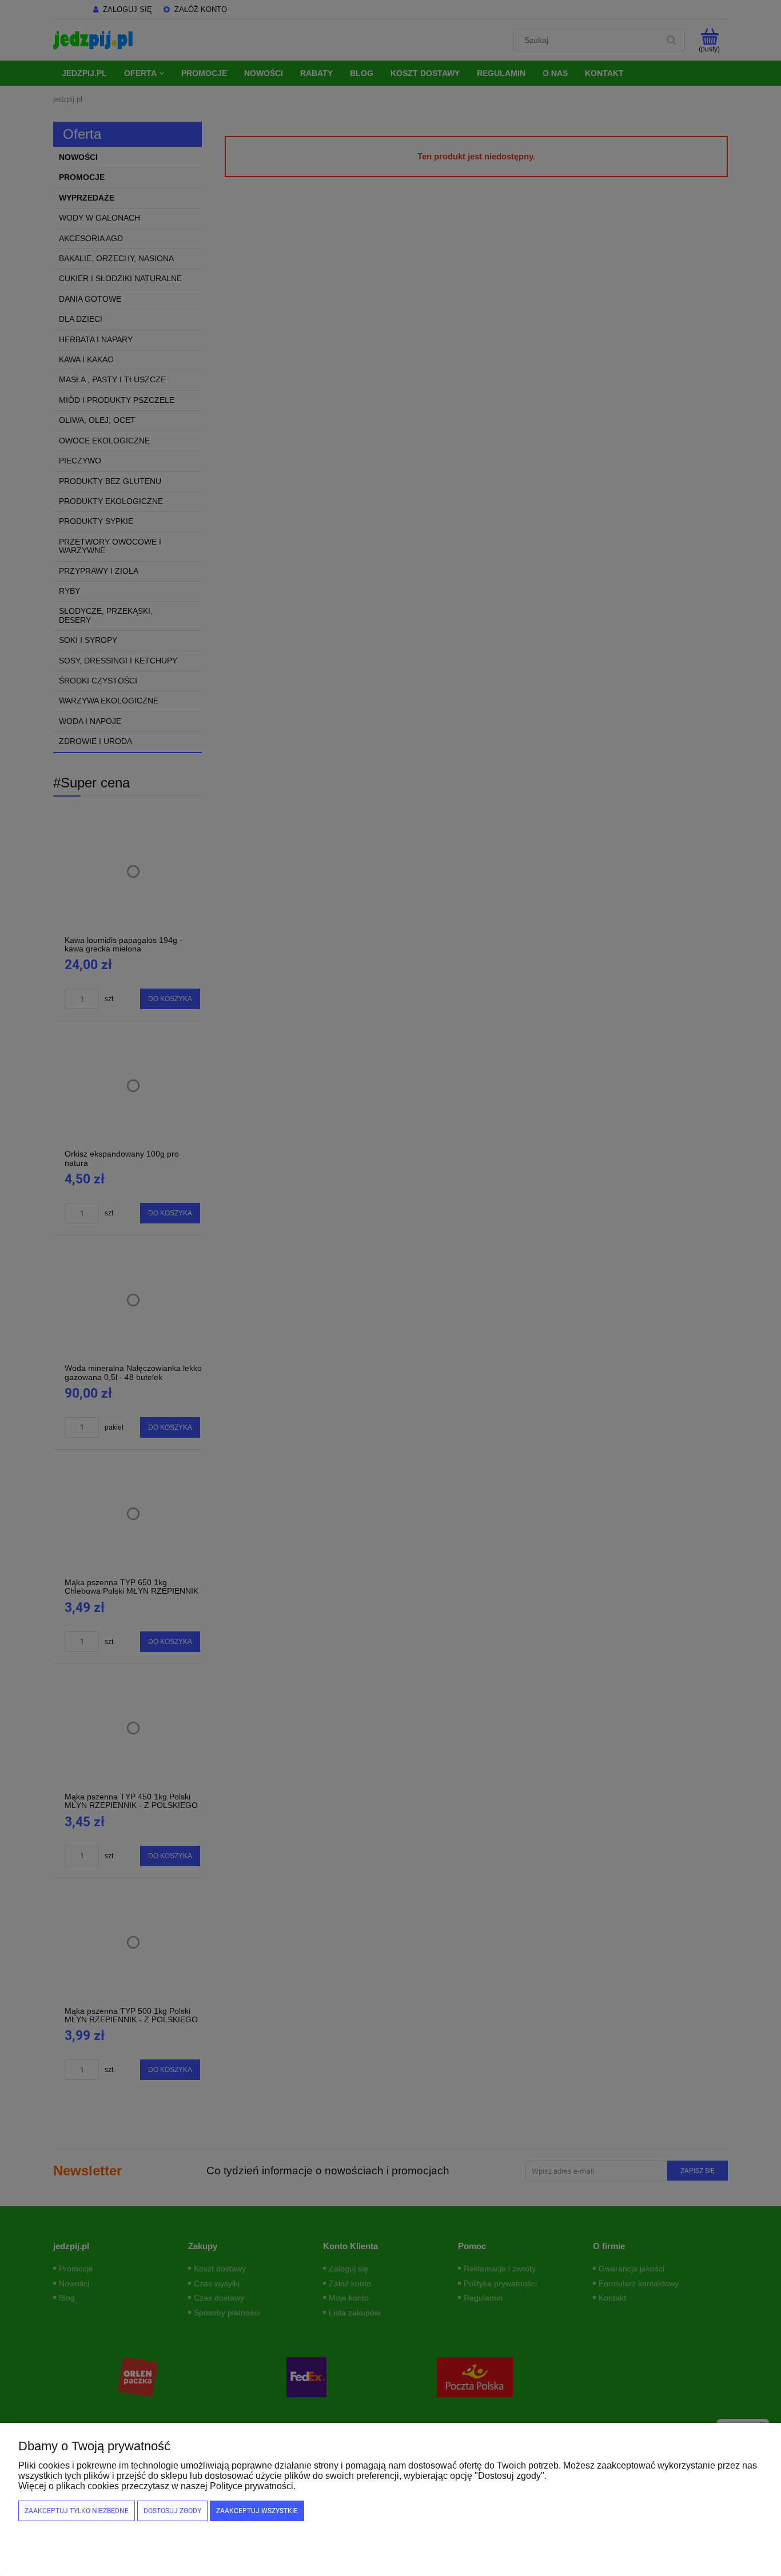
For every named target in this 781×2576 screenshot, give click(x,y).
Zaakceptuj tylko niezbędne (77, 2511)
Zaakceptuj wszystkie (257, 2511)
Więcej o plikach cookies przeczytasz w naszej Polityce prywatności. (157, 2486)
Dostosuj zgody (172, 2511)
